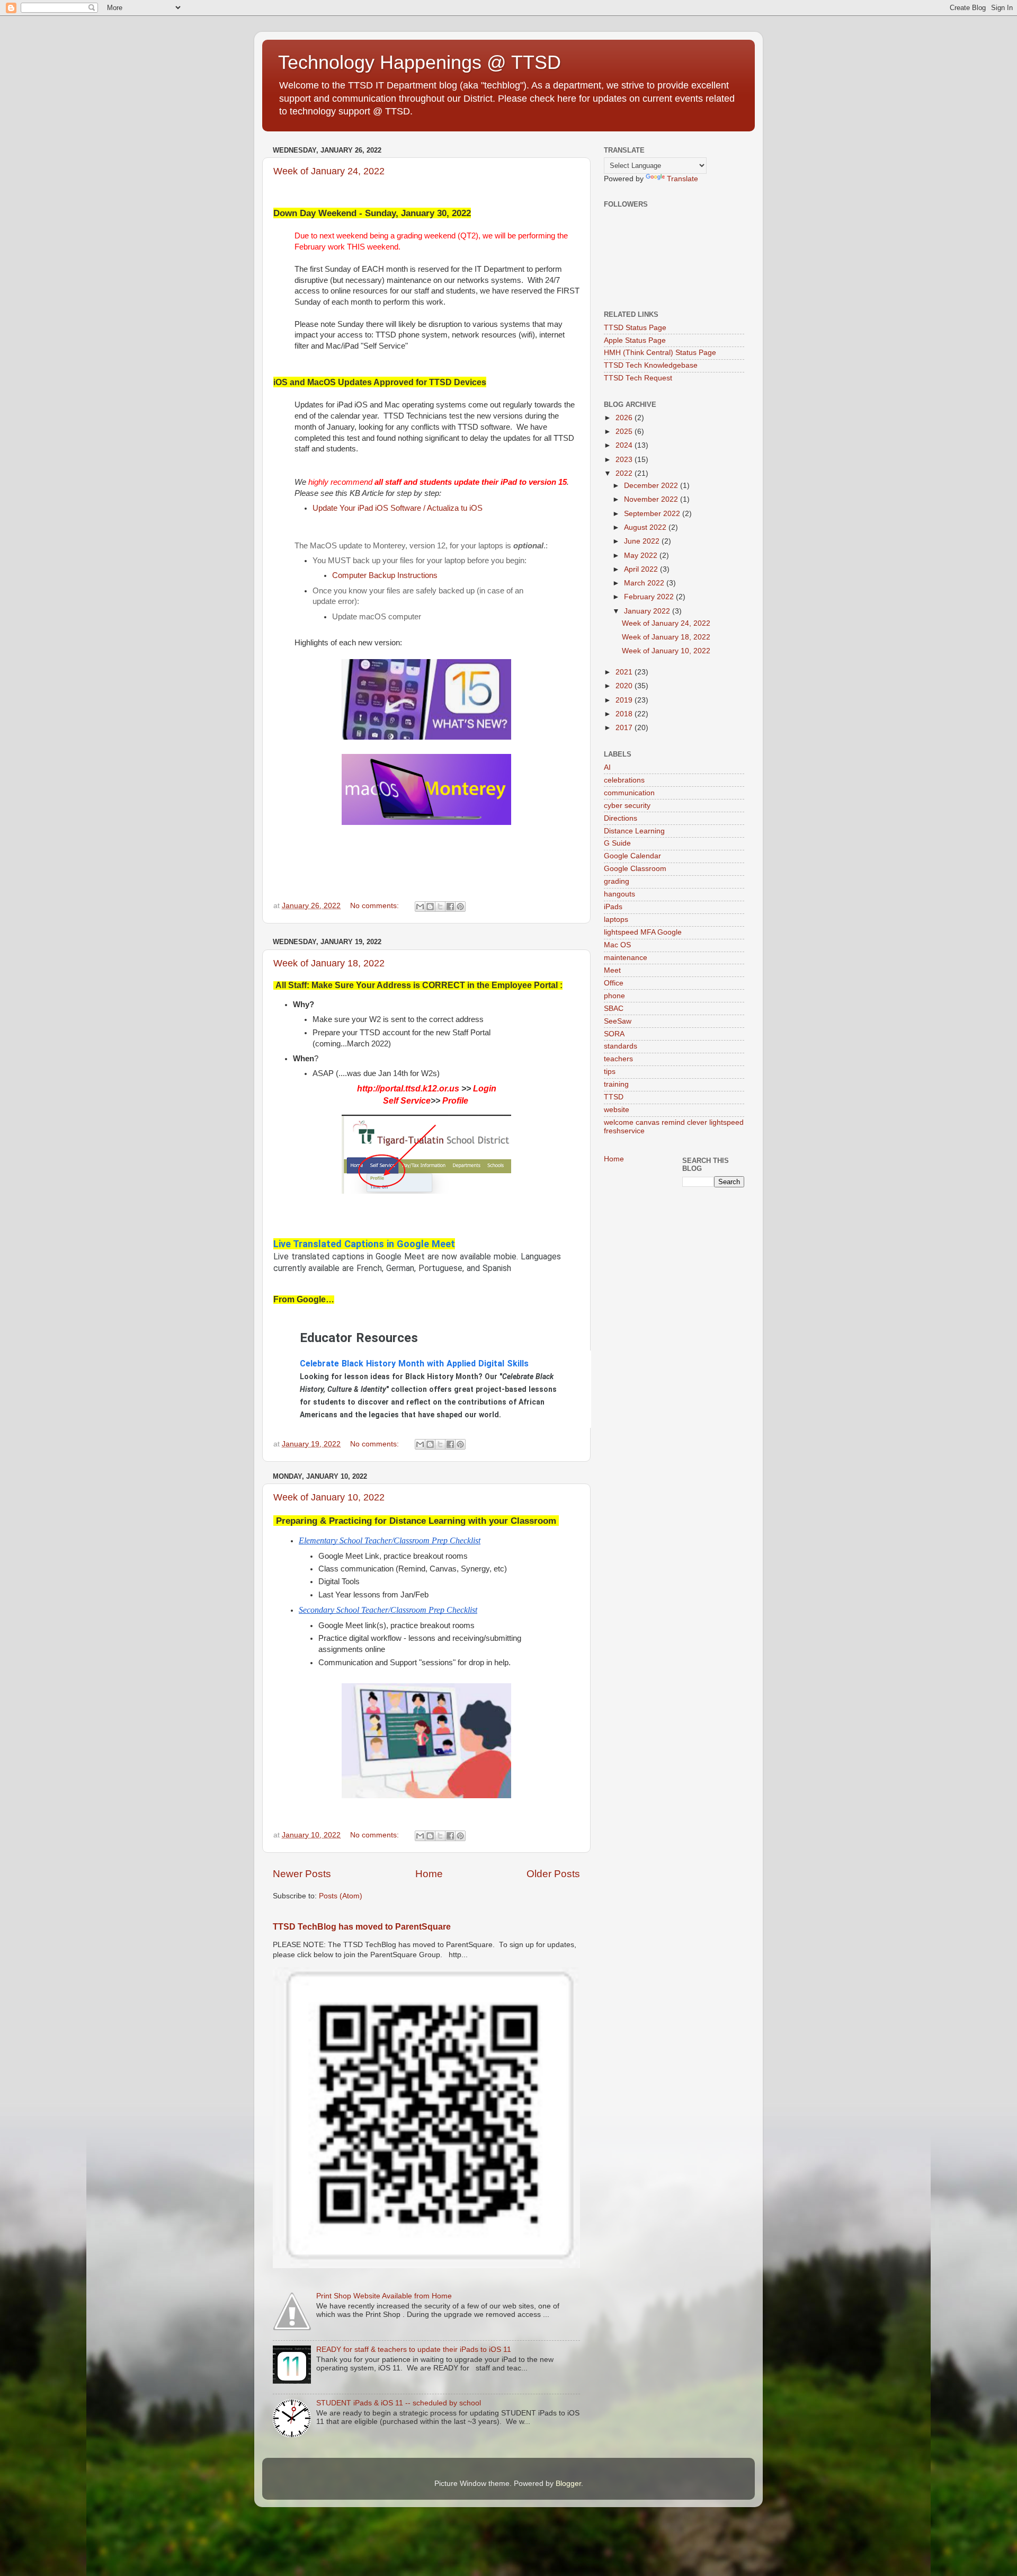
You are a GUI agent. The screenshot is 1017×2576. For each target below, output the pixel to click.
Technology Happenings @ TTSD (420, 62)
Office (614, 983)
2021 (625, 672)
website (617, 1110)
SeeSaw (618, 1021)
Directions (621, 818)
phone (614, 996)
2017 (625, 728)
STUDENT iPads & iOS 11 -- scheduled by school (399, 2403)
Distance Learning (634, 831)
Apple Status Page (635, 340)
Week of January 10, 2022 (329, 1497)
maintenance (626, 958)
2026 (625, 418)
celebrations (624, 780)
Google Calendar (632, 856)
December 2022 (652, 486)
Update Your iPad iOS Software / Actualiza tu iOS (398, 508)
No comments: (376, 906)
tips (610, 1072)
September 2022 (653, 514)
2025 (625, 432)
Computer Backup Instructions (386, 575)
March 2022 (645, 583)
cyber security (627, 806)
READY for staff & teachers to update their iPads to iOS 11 (414, 2350)
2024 (625, 445)
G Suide (617, 843)
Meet (612, 970)
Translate (683, 179)
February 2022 (650, 597)
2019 (625, 700)
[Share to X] (440, 907)
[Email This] (420, 907)
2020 (625, 686)
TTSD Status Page (635, 328)
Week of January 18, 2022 (329, 963)
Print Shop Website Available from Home (384, 2296)
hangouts (619, 894)
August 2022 (646, 527)
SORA (614, 1034)
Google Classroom (635, 869)
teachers (618, 1059)
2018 (625, 714)
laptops (616, 920)
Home (429, 1874)
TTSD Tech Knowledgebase (651, 365)
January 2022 (648, 611)
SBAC (614, 1009)
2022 (625, 473)
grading (617, 881)
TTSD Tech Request (638, 378)
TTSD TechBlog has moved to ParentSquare (362, 1927)
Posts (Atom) (341, 1896)
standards (621, 1046)
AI (607, 767)
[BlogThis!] (430, 907)
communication (629, 793)
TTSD (614, 1097)
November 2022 (652, 499)
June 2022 (643, 541)
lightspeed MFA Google (643, 932)
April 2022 (642, 569)
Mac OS (617, 945)
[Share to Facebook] (450, 907)
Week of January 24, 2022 (329, 171)
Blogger (568, 2484)
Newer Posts (302, 1874)
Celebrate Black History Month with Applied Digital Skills (414, 1363)
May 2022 (642, 556)
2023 (625, 460)
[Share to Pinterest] (460, 907)
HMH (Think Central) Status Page (660, 353)
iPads (613, 907)
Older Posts (553, 1874)
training (616, 1084)
